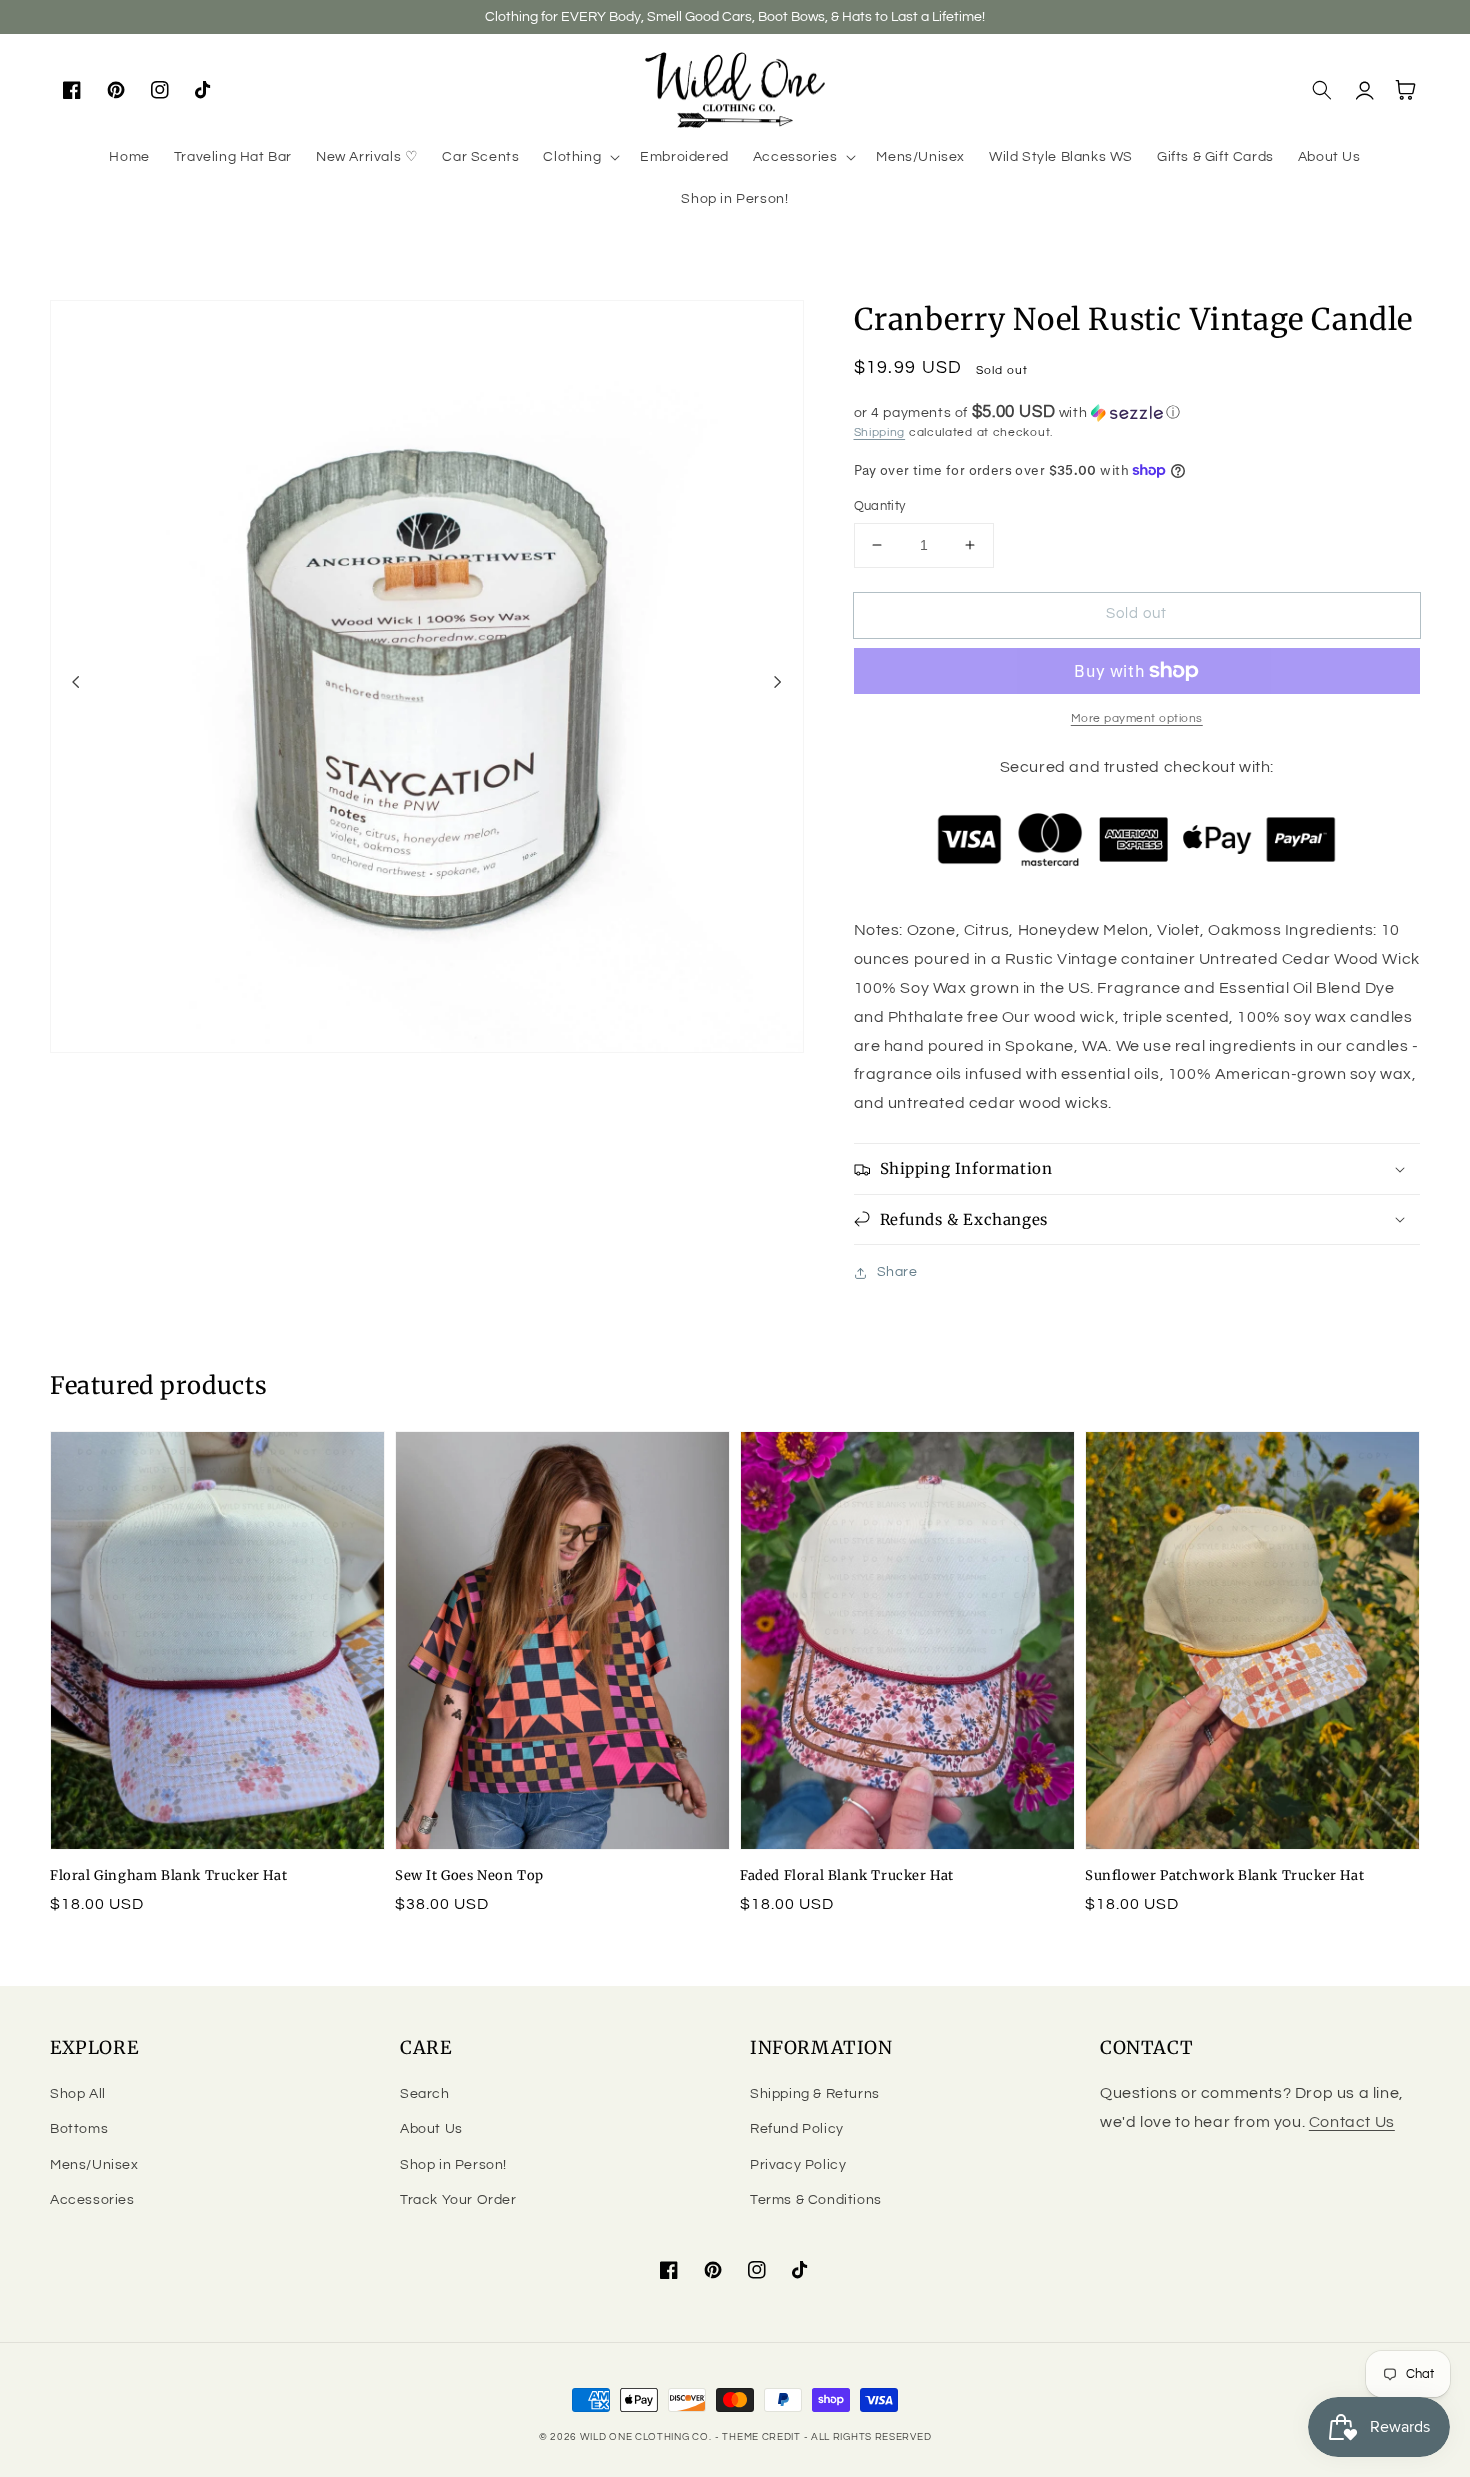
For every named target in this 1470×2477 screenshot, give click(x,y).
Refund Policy (797, 2129)
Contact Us (1352, 2122)
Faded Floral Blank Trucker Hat (847, 1875)
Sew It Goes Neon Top (469, 1875)
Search (425, 2094)
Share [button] (897, 1272)
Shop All (78, 2094)
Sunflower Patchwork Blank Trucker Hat (1224, 1875)
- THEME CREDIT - (763, 2437)
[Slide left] (76, 682)
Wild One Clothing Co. (646, 2437)
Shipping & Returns (815, 2094)
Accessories (92, 2200)
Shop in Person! (453, 2165)
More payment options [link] (1137, 718)
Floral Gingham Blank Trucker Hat (168, 1875)
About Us (431, 2129)
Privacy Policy (798, 2165)
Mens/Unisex (94, 2165)
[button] (579, 157)
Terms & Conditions (816, 2200)
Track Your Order (458, 2200)
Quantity (880, 506)
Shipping (880, 432)
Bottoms (79, 2129)
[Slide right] (778, 682)
